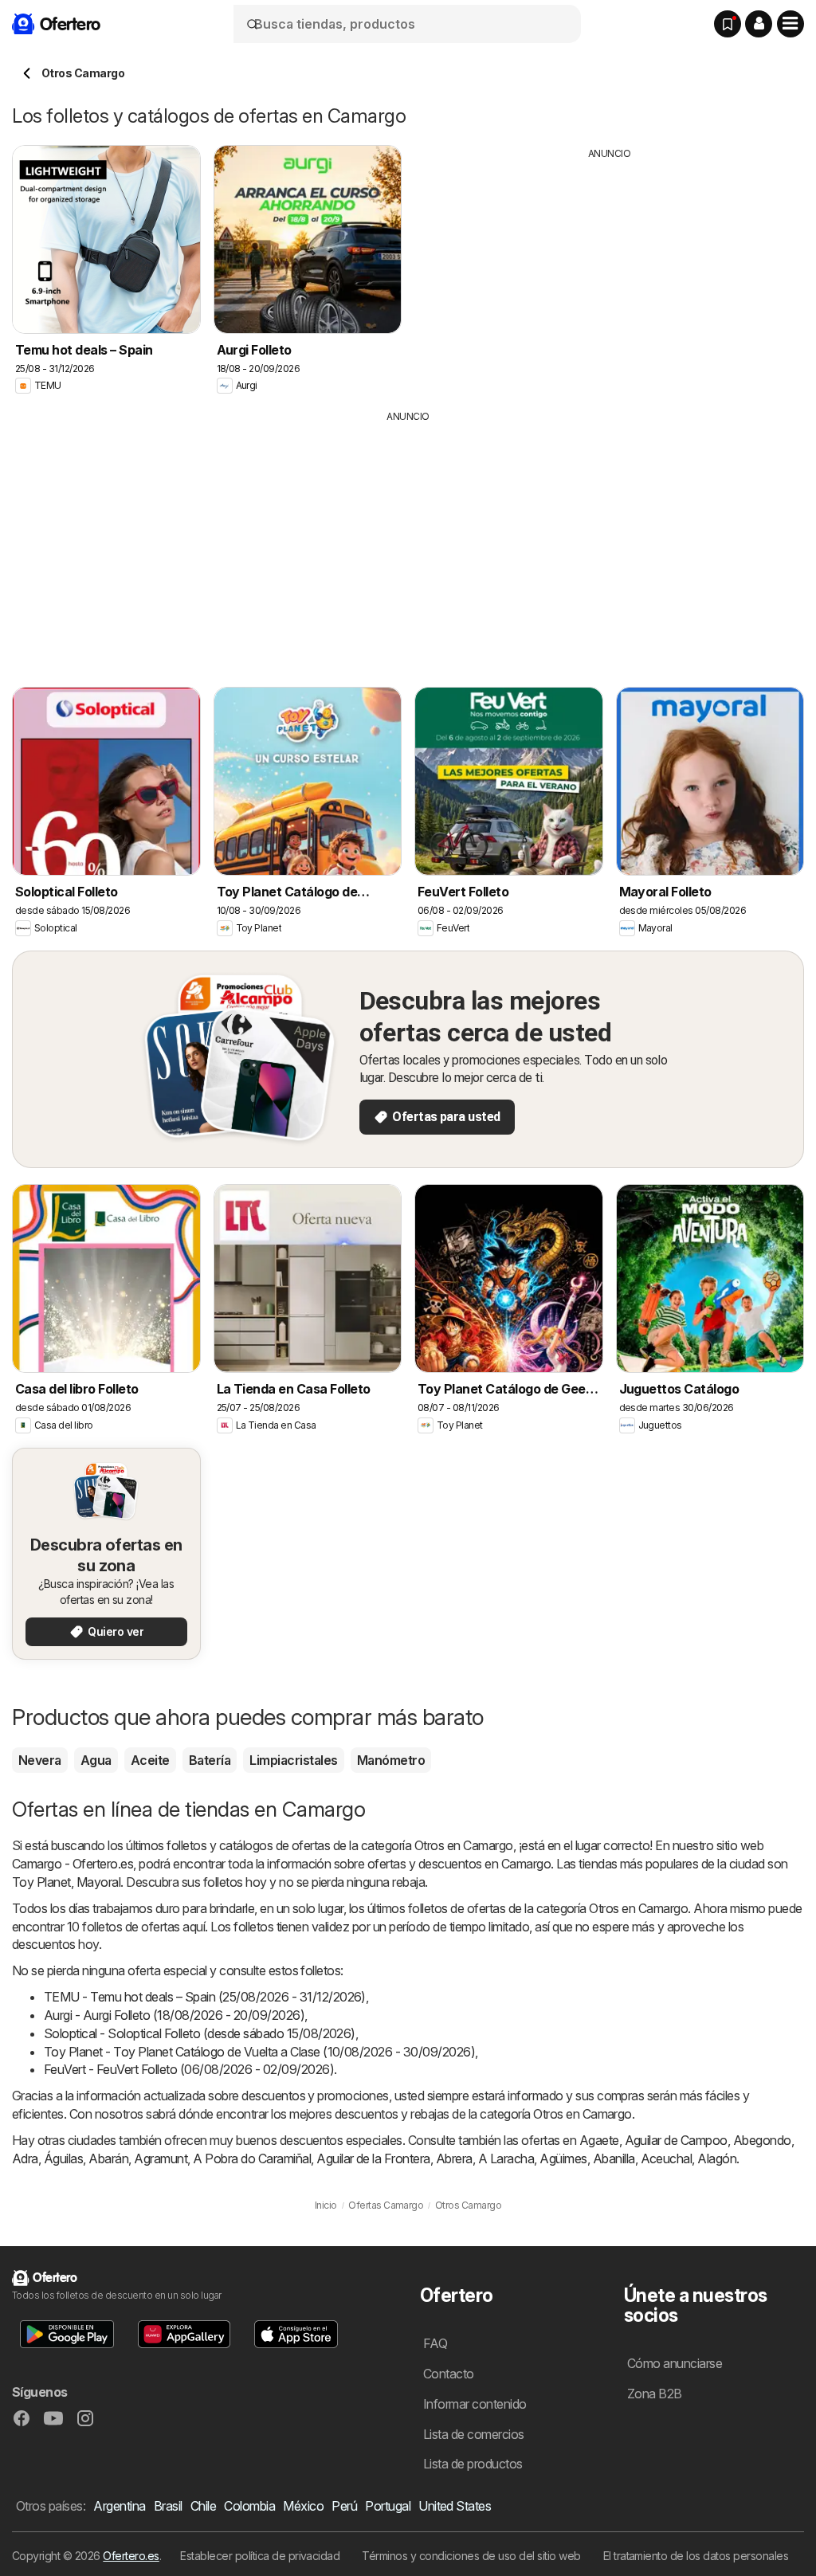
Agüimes (563, 2158)
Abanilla (614, 2158)
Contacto (449, 2374)
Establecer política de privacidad (260, 2556)
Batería (210, 1760)
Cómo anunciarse (675, 2363)
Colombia (249, 2506)
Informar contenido (475, 2404)
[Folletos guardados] (728, 24)
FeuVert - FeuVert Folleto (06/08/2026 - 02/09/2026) (189, 2069)
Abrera (454, 2158)
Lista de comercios (474, 2434)
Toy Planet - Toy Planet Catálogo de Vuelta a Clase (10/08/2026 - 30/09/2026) (259, 2052)
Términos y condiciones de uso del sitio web (471, 2556)
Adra (25, 2158)
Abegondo (762, 2140)
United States (455, 2506)
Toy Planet (41, 1882)
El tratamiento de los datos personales (696, 2556)
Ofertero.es (131, 2556)
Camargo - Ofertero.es (73, 1864)
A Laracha (506, 2158)
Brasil (168, 2506)
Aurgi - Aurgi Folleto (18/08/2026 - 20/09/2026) (174, 2015)
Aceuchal (667, 2158)
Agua (96, 1760)
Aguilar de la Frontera (373, 2158)
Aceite (150, 1760)
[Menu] (790, 24)
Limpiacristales (293, 1760)
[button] (759, 24)
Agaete (599, 2140)
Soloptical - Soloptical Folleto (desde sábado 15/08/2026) (200, 2033)
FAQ (435, 2343)
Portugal (388, 2506)
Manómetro (391, 1760)
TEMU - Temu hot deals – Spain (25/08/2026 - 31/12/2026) (205, 1997)
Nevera (40, 1760)
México (303, 2506)
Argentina (119, 2506)
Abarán (108, 2158)
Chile (203, 2506)
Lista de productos (473, 2464)
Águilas (63, 2158)
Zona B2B (655, 2394)
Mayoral (98, 1882)
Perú (344, 2506)
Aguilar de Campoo (676, 2140)
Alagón (717, 2158)
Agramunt (161, 2158)
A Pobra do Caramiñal (252, 2158)
